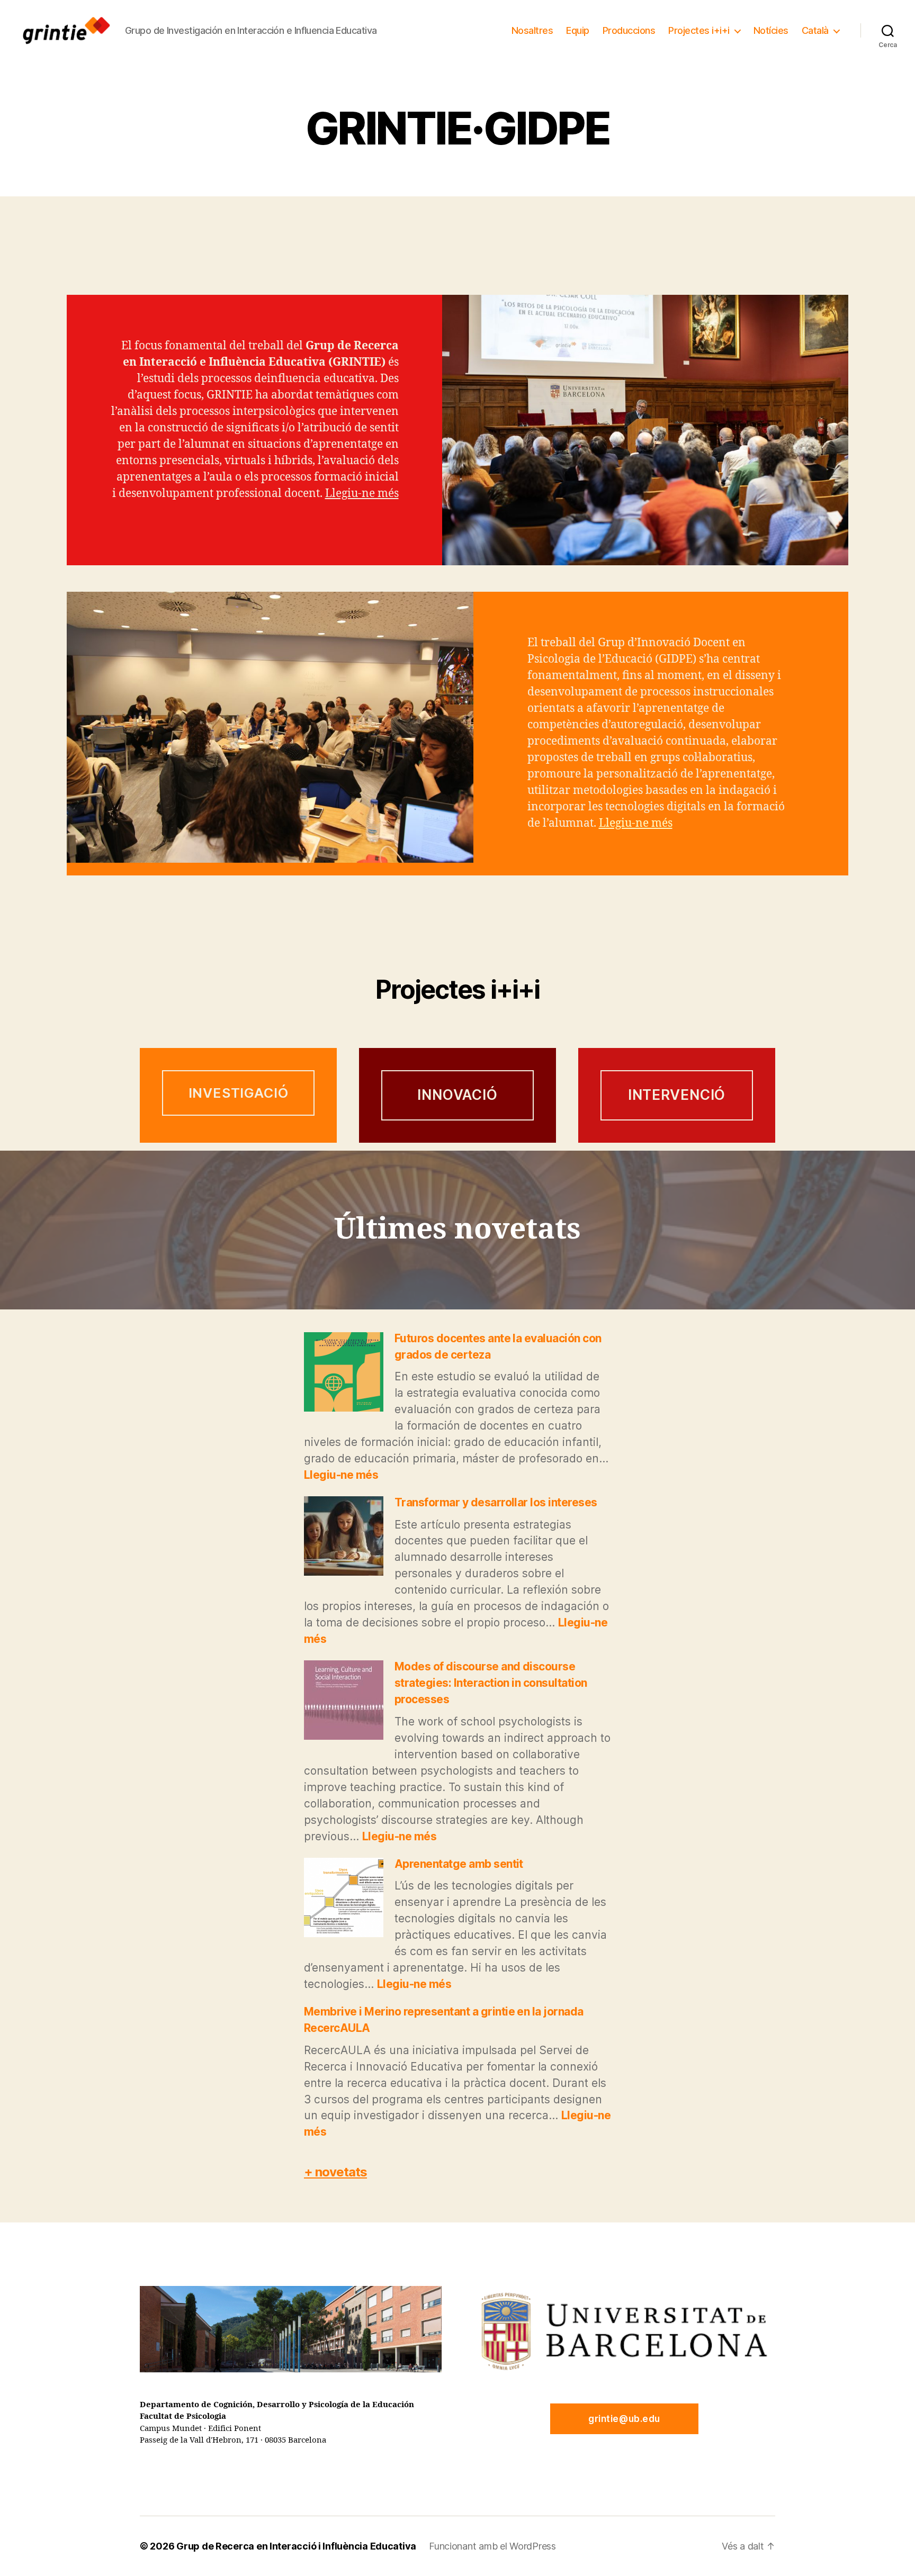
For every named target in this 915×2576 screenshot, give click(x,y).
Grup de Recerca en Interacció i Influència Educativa (296, 2546)
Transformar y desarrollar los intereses (496, 1502)
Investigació (239, 1093)
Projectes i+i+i (699, 30)
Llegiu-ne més (362, 494)
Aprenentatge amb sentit (459, 1864)
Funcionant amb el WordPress (492, 2546)
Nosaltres (532, 30)
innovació (457, 1095)
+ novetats (335, 2172)
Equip (578, 30)
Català (815, 30)
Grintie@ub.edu (624, 2419)
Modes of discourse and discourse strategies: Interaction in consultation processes (491, 1683)
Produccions (629, 30)
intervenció (677, 1095)
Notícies (771, 30)
